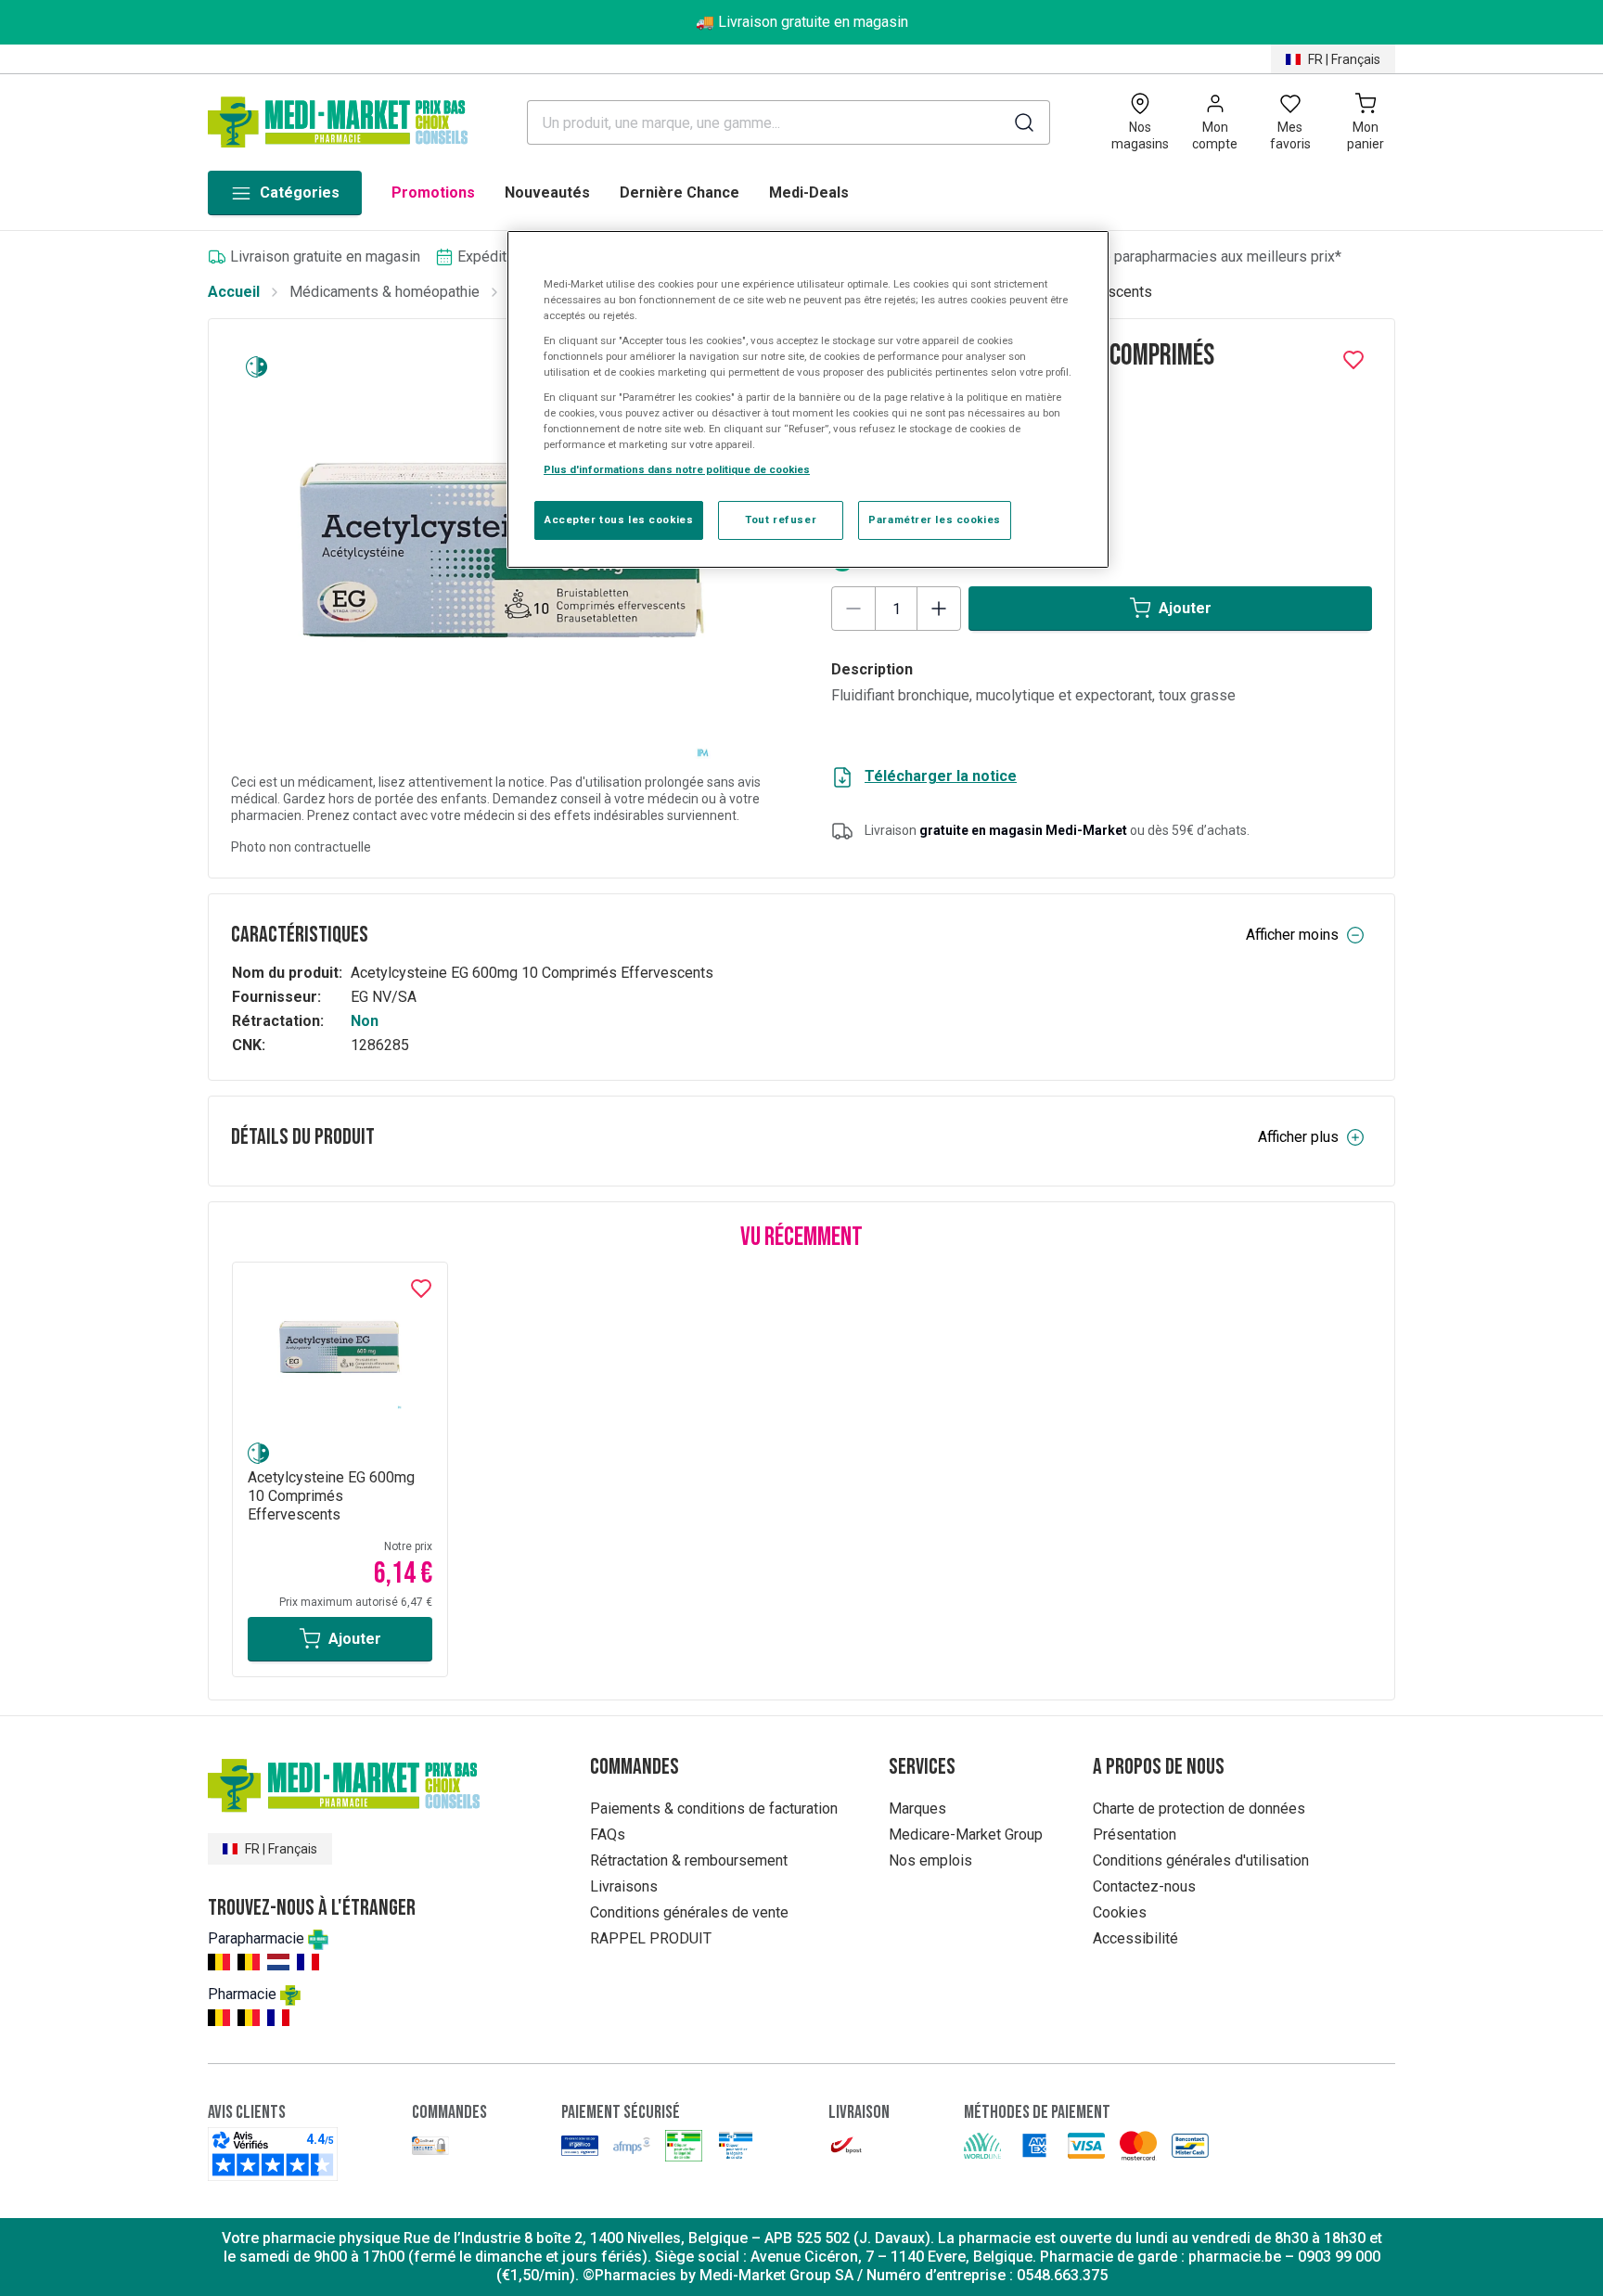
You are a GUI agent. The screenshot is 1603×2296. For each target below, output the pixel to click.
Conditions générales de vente (689, 1912)
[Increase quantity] (939, 609)
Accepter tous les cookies (619, 519)
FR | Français (1344, 59)
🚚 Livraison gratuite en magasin (802, 22)
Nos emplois (930, 1860)
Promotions (433, 192)
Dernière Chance (680, 192)
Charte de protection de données (1199, 1809)
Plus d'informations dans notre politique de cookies (677, 469)
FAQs (608, 1834)
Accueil (234, 292)
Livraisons (624, 1886)
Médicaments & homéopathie (385, 292)
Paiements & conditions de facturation (714, 1809)
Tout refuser (781, 519)
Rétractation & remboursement (689, 1860)
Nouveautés (547, 192)
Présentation (1135, 1834)
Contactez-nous (1144, 1886)
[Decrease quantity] (853, 609)
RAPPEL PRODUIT (651, 1938)
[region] (808, 400)
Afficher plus (1298, 1137)
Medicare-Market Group (966, 1834)
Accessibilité (1135, 1938)
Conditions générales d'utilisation (1201, 1860)
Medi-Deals (809, 192)
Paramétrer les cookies (935, 519)
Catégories (300, 192)
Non (365, 1021)
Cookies (1120, 1912)
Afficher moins (1292, 935)
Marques (917, 1809)
